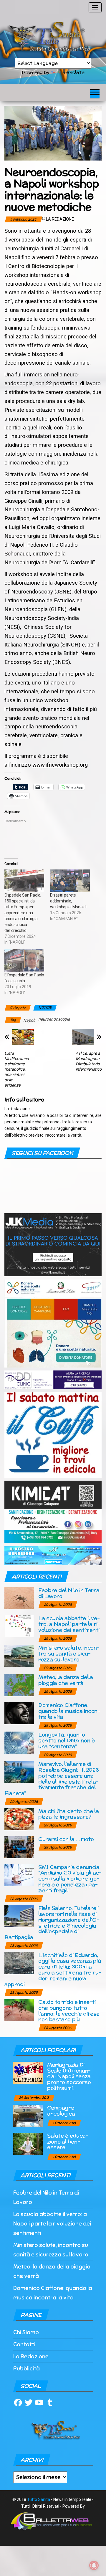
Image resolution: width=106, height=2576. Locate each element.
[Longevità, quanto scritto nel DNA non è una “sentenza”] (19, 1742)
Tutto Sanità (39, 2499)
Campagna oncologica (61, 2110)
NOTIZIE (45, 1008)
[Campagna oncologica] (28, 2115)
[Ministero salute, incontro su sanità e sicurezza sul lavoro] (19, 1655)
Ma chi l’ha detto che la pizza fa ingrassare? (68, 1814)
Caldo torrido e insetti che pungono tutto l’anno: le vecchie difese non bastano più (69, 2010)
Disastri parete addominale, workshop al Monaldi (68, 901)
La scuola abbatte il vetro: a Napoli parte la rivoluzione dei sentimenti (69, 1624)
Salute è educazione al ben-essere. (68, 2141)
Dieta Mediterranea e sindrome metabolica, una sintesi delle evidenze (17, 1069)
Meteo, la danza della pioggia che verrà (66, 1680)
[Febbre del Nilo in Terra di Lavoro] (19, 1598)
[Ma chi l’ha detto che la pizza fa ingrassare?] (19, 1819)
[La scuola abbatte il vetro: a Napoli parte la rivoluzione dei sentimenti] (19, 1626)
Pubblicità (26, 2369)
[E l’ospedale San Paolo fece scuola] (24, 961)
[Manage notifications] (94, 2565)
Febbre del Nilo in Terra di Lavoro (69, 1593)
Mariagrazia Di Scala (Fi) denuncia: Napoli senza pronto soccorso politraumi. (69, 2076)
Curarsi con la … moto (66, 1839)
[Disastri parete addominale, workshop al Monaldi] (70, 881)
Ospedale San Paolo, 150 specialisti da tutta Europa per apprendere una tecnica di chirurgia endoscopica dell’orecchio (23, 913)
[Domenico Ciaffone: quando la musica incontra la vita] (19, 1713)
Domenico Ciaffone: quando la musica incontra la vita (69, 1711)
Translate (73, 72)
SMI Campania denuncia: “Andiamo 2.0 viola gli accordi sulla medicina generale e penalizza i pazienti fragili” (70, 1879)
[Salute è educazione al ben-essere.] (28, 2143)
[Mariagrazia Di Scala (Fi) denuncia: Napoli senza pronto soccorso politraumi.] (28, 2072)
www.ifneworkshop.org (60, 765)
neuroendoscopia (54, 1019)
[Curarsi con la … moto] (19, 1847)
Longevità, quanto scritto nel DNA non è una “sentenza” (66, 1740)
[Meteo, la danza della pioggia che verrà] (19, 1685)
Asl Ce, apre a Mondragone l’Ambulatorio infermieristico (89, 1061)
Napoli (29, 1020)
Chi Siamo (26, 2332)
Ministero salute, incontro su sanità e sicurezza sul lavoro (69, 1653)
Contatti (24, 2344)
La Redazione (60, 219)
